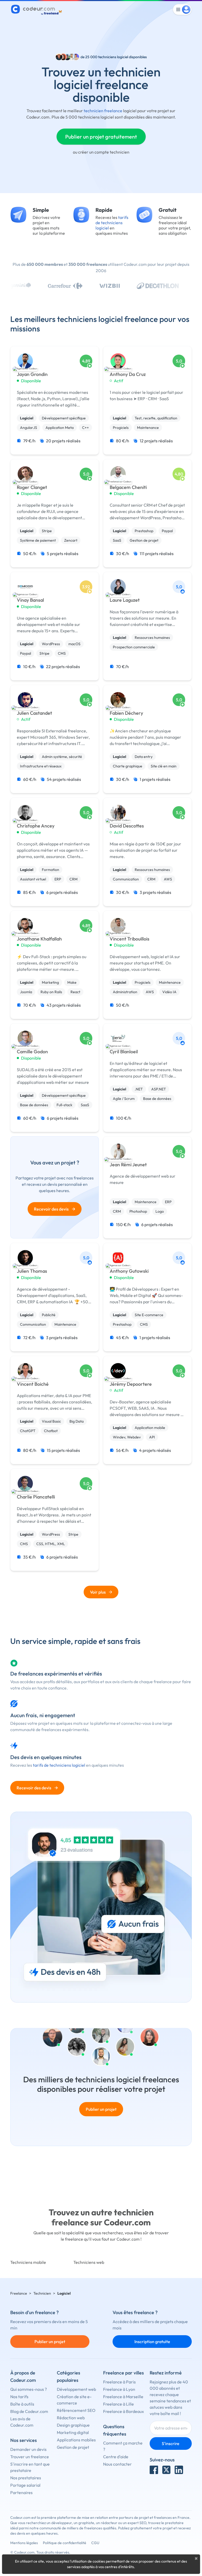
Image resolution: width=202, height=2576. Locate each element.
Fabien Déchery (126, 713)
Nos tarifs (19, 2397)
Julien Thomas (32, 1271)
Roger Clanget (32, 487)
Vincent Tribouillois (130, 939)
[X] (166, 2470)
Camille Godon (32, 1052)
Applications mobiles (76, 2440)
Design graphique (73, 2425)
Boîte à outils (22, 2404)
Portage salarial (25, 2485)
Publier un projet (101, 2109)
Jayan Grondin (32, 374)
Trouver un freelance (30, 2457)
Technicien (42, 2293)
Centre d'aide (116, 2457)
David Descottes (127, 826)
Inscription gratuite (152, 2342)
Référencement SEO (76, 2410)
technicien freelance (103, 111)
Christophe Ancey (36, 826)
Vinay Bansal (30, 600)
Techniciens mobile (28, 2262)
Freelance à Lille (118, 2404)
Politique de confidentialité (65, 2543)
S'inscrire (171, 2443)
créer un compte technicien (104, 152)
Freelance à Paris (119, 2382)
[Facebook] (154, 2470)
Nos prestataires (26, 2478)
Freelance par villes (123, 2373)
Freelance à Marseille (123, 2397)
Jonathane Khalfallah (39, 939)
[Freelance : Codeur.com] (37, 9)
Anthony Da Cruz (128, 374)
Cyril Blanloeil (124, 1052)
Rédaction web (71, 2418)
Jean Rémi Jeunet (128, 1165)
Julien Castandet (34, 713)
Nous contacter (117, 2464)
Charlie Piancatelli (36, 1497)
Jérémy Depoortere (131, 1384)
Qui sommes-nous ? (29, 2389)
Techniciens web (89, 2262)
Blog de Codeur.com (29, 2411)
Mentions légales (24, 2543)
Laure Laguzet (125, 600)
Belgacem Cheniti (128, 487)
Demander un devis (28, 2449)
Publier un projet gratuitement (101, 137)
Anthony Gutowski (129, 1271)
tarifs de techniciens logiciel (112, 223)
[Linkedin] (179, 2470)
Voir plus (98, 1592)
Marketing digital (73, 2432)
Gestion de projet (73, 2447)
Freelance (19, 2293)
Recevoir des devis (55, 1209)
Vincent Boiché (33, 1384)
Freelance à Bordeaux (123, 2411)
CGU (95, 2543)
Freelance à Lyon (119, 2389)
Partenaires (21, 2492)
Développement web (76, 2389)
